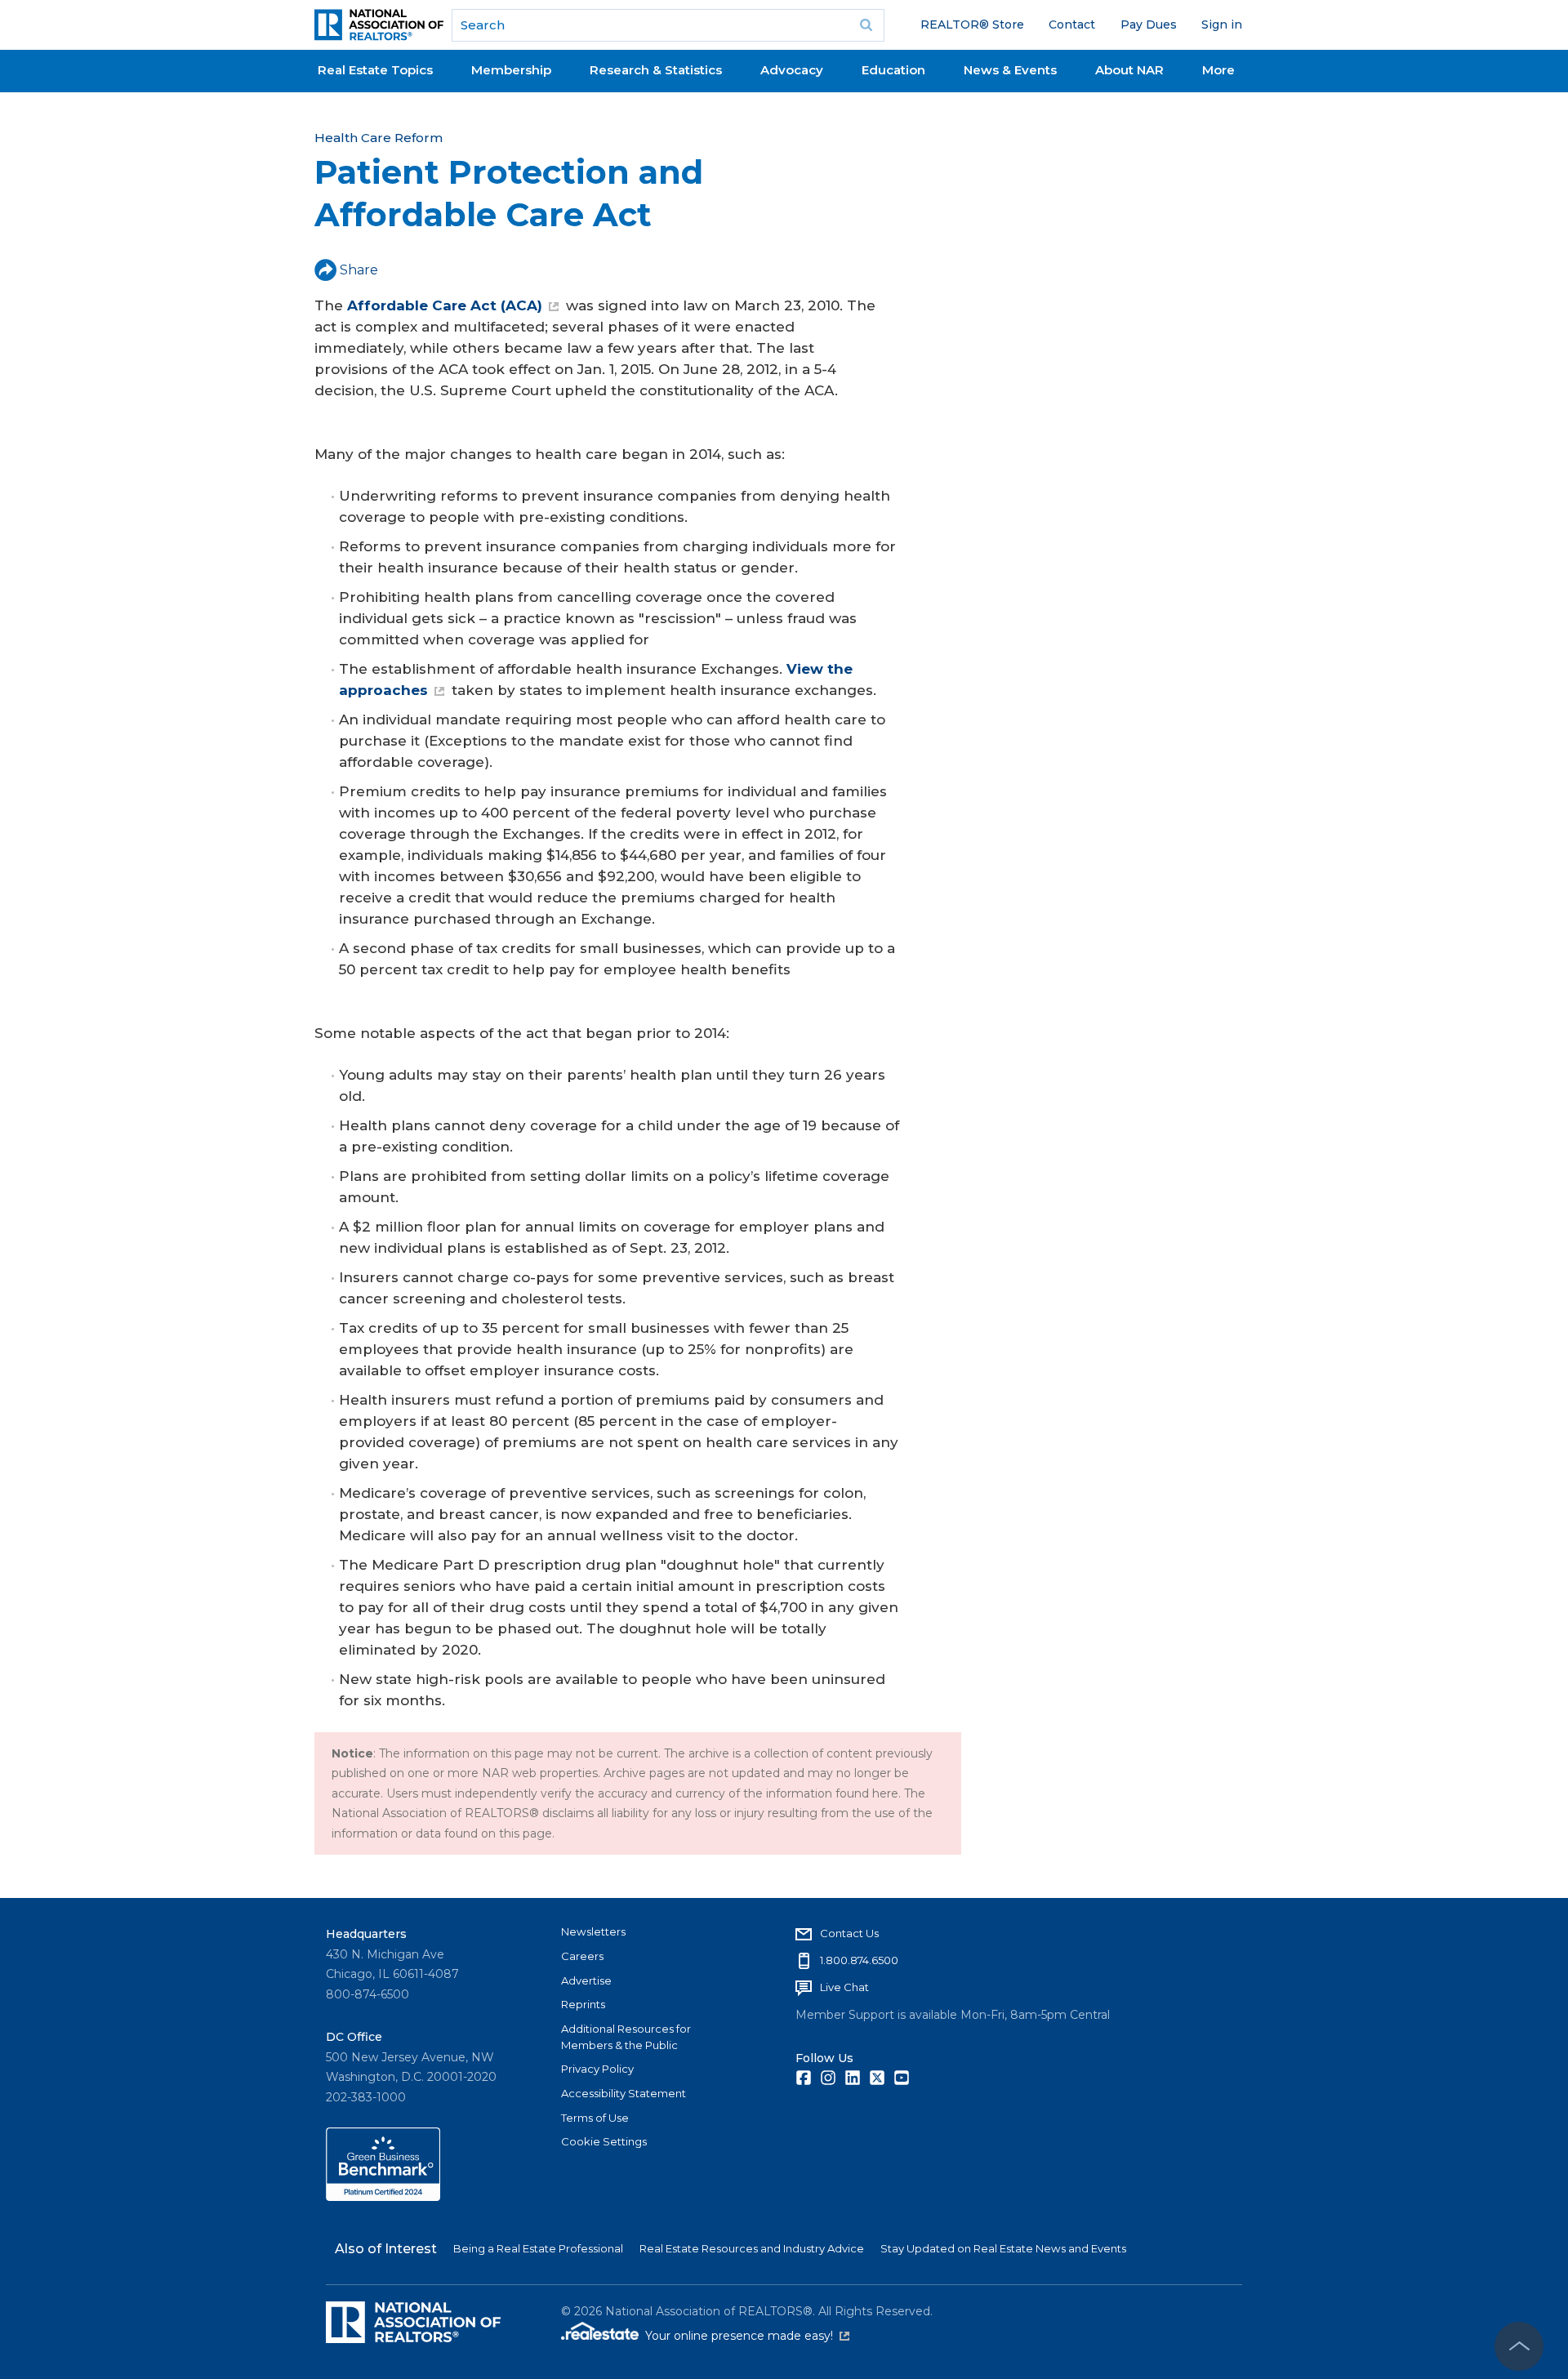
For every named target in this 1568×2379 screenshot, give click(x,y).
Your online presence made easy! (747, 2336)
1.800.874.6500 (859, 1960)
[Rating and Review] (383, 2197)
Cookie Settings (604, 2141)
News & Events (1010, 70)
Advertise (586, 1980)
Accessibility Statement (624, 2093)
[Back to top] (1519, 2346)
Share (359, 270)
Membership (511, 70)
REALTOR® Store (972, 25)
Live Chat (844, 1987)
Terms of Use (595, 2118)
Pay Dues (1149, 25)
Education (893, 70)
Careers (582, 1956)
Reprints (583, 2004)
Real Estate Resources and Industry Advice (752, 2248)
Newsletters (593, 1931)
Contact (1072, 25)
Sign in (1222, 25)
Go (866, 25)
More (1218, 70)
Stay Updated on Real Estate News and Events (1003, 2248)
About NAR (1129, 70)
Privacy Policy (597, 2069)
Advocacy (792, 70)
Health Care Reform (379, 138)
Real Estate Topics (375, 70)
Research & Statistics (656, 70)
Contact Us (849, 1933)
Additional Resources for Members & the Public (626, 2037)
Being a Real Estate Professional (538, 2248)
